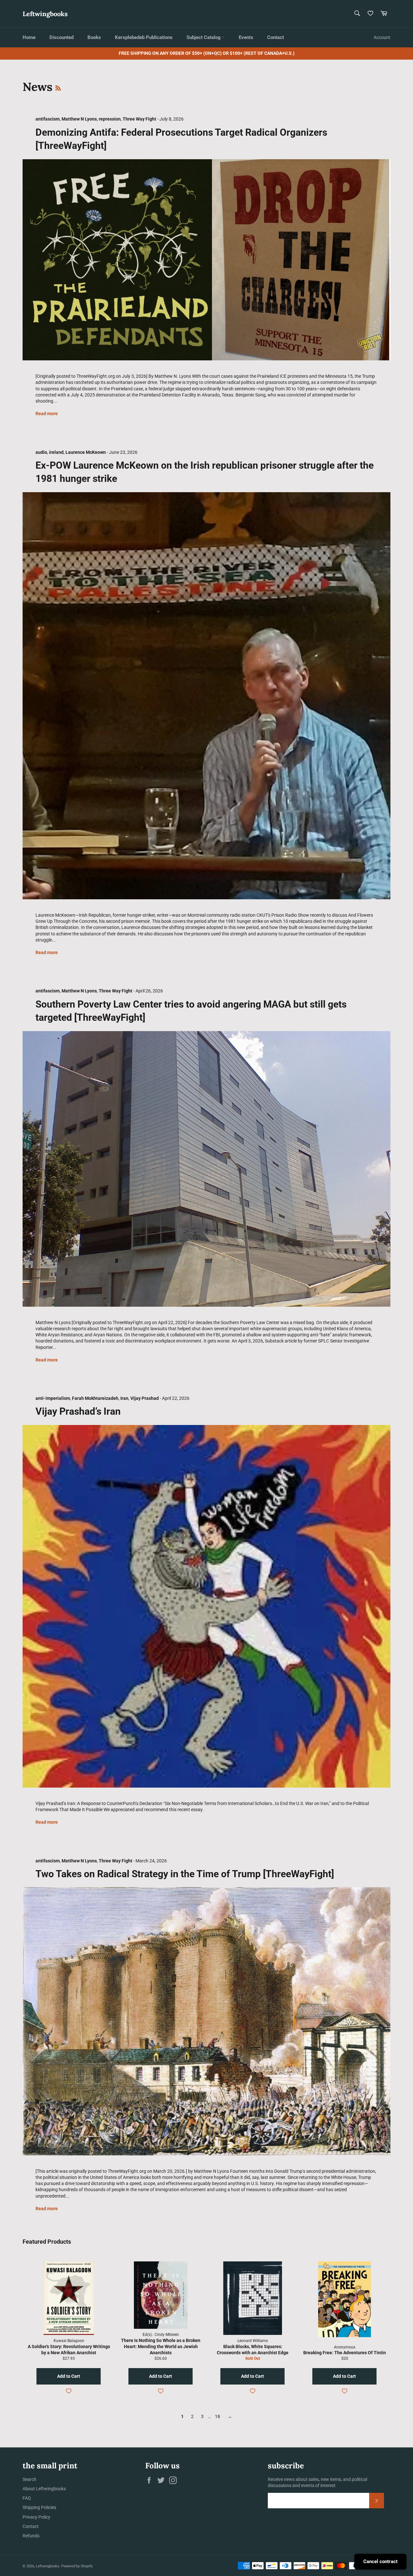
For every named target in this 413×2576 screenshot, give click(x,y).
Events (246, 37)
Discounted (61, 37)
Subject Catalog (204, 37)
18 (217, 2416)
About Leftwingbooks (44, 2489)
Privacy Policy (36, 2517)
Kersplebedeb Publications (144, 37)
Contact (276, 37)
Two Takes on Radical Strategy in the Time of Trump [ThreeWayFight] (185, 1874)
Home (29, 37)
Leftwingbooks (45, 14)
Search (30, 2479)
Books (94, 37)
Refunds (31, 2536)
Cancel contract (380, 2561)
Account (382, 37)
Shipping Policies (39, 2507)
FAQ (27, 2498)
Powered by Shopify (77, 2566)
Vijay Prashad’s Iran (78, 1411)
